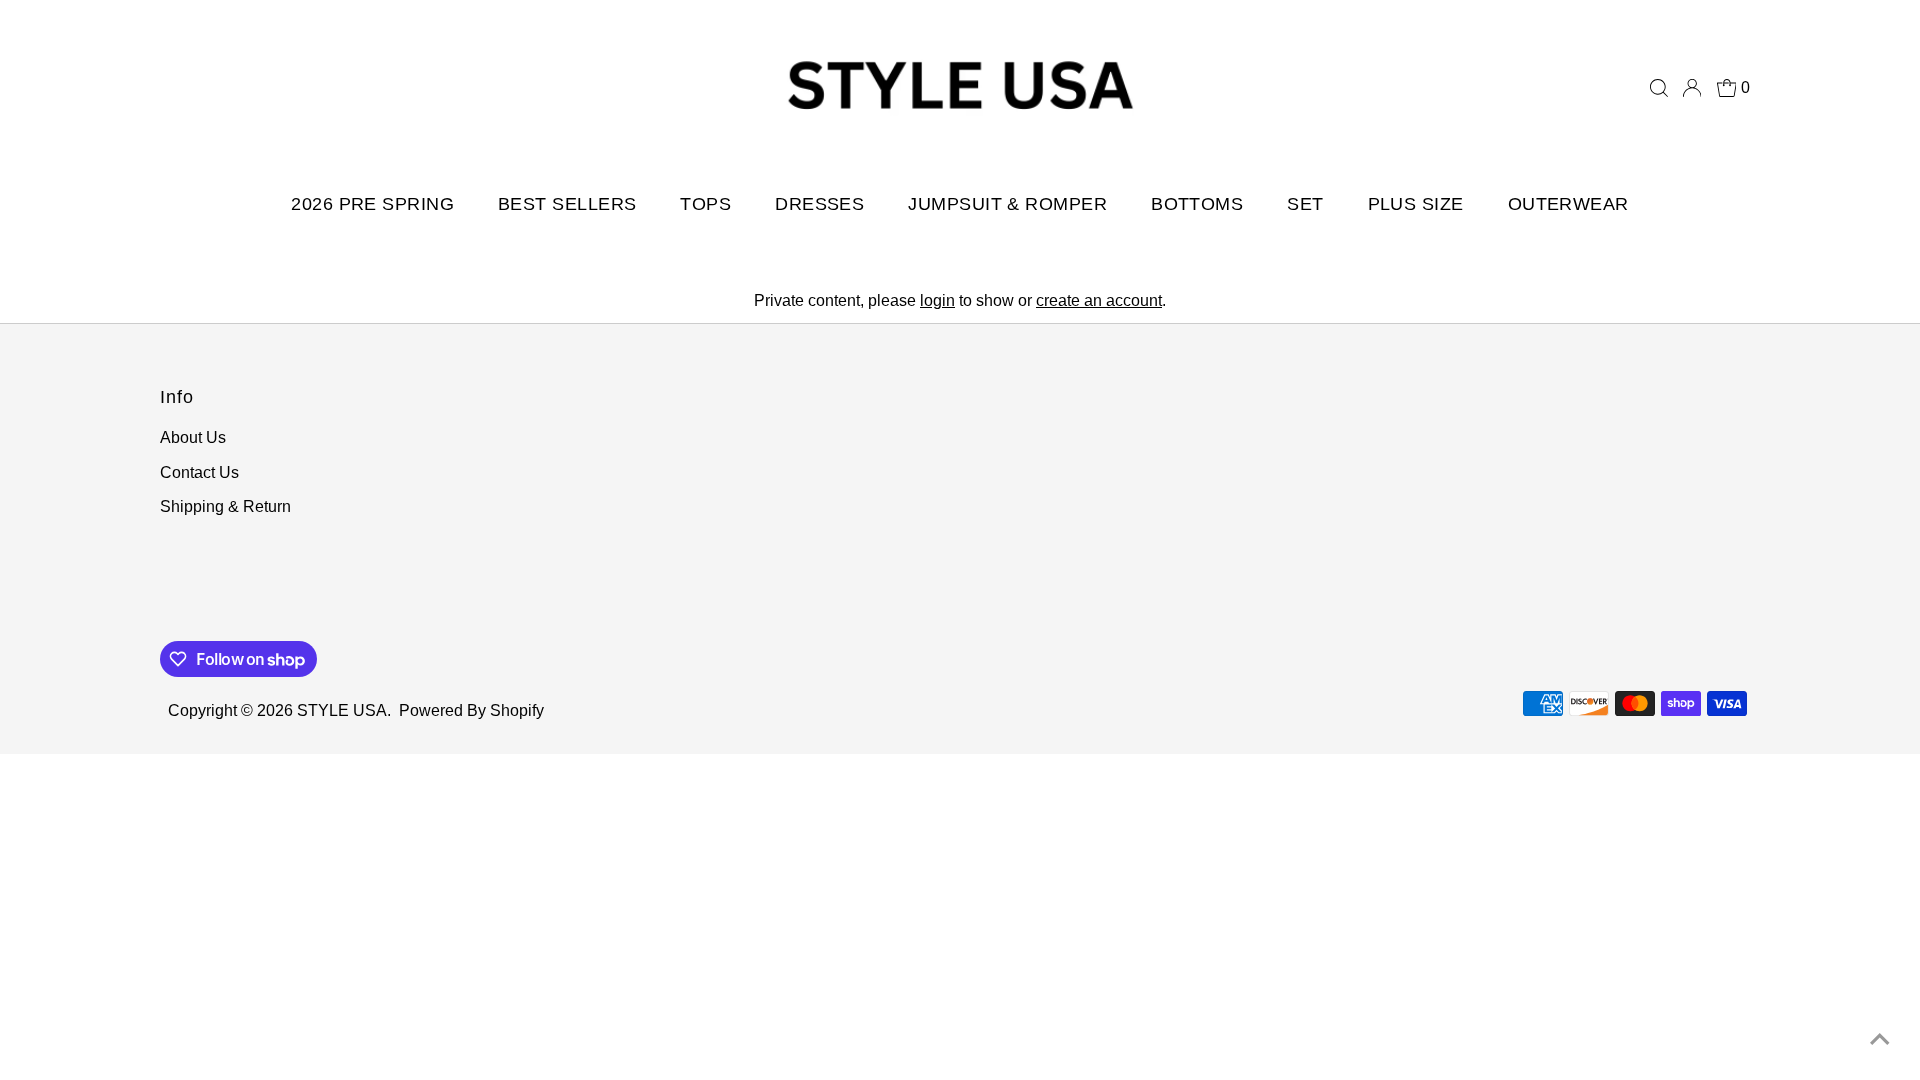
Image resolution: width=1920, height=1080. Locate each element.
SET (1305, 204)
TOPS (705, 204)
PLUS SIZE (1416, 204)
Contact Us (199, 472)
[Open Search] (1659, 88)
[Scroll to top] (1880, 1040)
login (937, 300)
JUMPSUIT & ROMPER (1007, 204)
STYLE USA (342, 710)
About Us (193, 437)
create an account (1099, 300)
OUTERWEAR (1568, 204)
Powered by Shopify (471, 710)
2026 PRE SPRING (372, 204)
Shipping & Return (225, 506)
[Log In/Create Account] (1692, 88)
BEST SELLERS (567, 204)
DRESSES (819, 204)
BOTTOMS (1197, 204)
